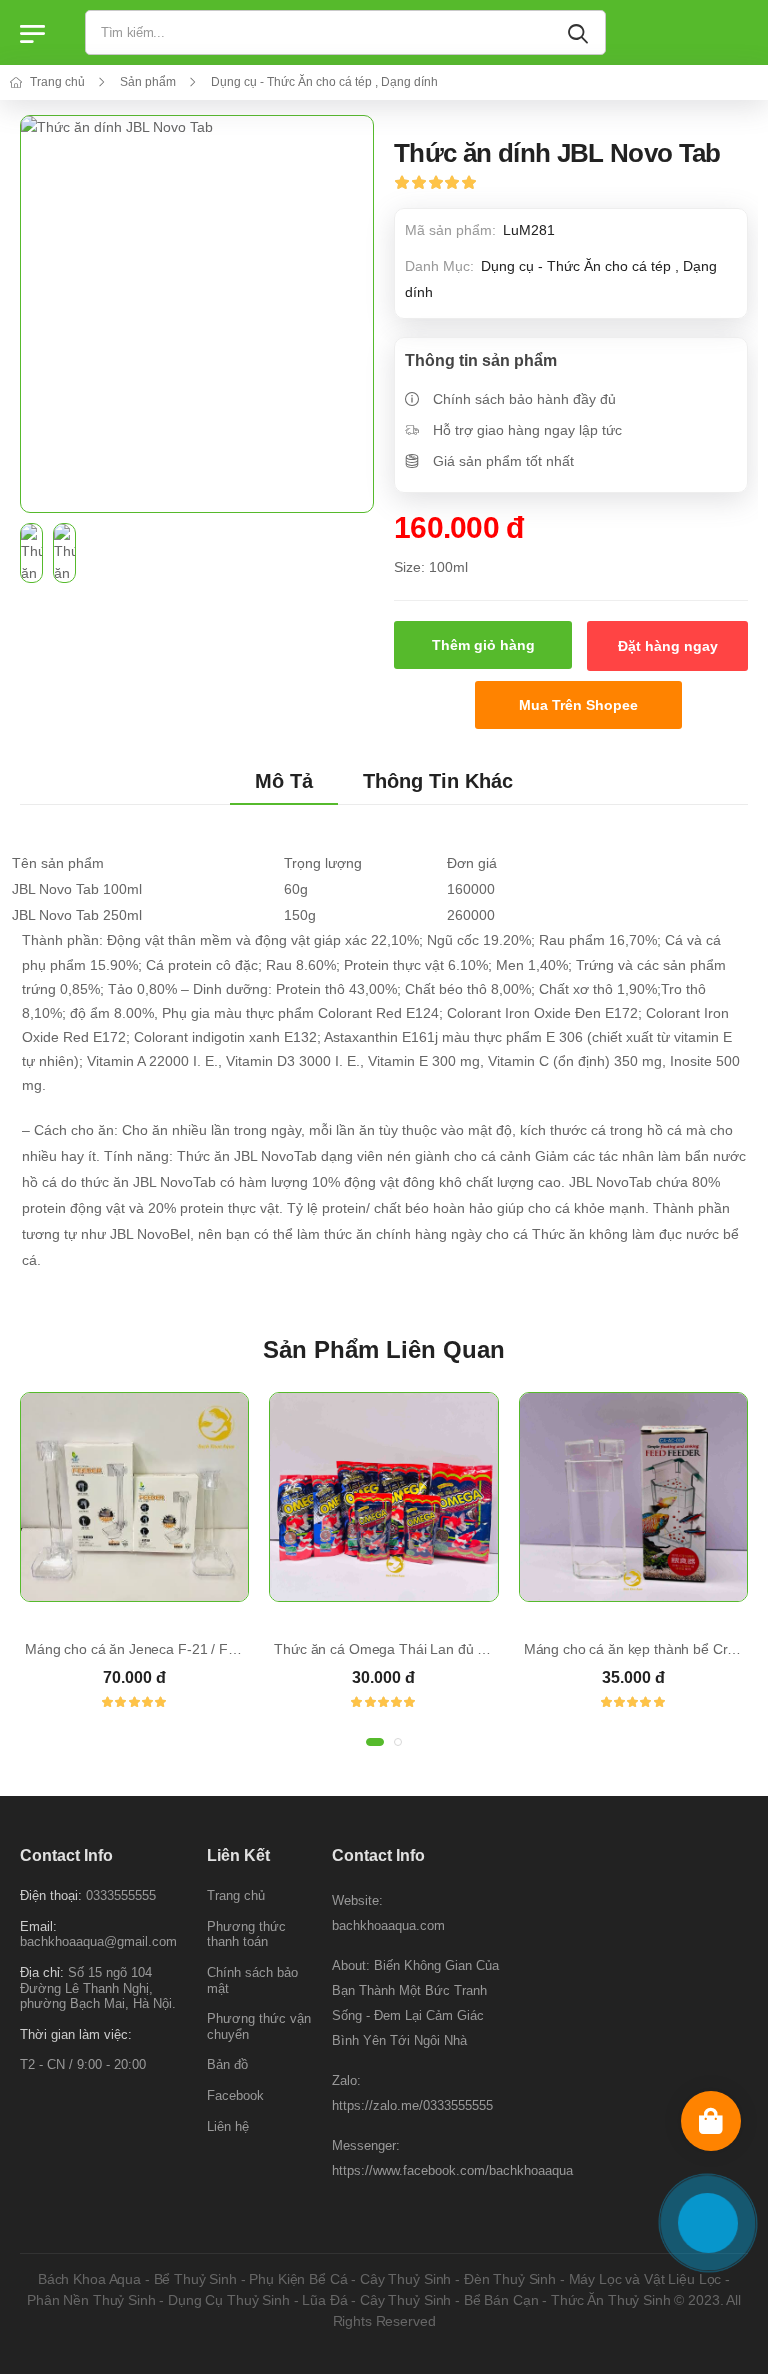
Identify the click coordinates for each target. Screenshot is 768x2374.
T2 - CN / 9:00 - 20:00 (83, 2064)
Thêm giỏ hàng (483, 645)
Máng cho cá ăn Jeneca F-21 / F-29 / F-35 (157, 1649)
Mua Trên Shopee (578, 705)
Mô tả (284, 781)
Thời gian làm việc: (76, 2033)
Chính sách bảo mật (252, 1980)
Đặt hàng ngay (668, 646)
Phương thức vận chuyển (259, 2026)
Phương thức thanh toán (246, 1933)
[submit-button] (582, 32)
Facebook (235, 2095)
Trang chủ (56, 82)
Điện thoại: (51, 1895)
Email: (38, 1925)
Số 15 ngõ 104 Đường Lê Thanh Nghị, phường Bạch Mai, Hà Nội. (98, 1988)
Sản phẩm (146, 82)
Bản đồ (227, 2064)
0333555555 (121, 1895)
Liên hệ (228, 2125)
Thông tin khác (438, 781)
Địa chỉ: (42, 1972)
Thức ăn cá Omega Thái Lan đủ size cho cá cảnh (427, 1649)
